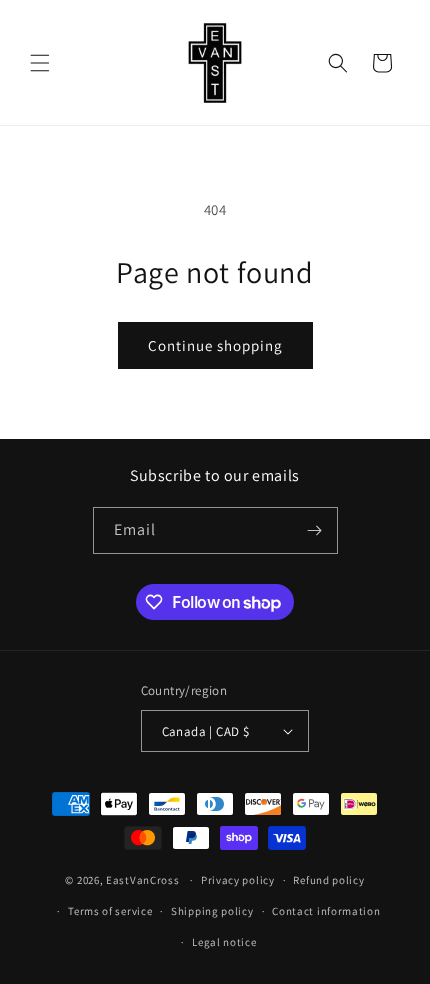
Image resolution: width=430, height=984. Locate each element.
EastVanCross (142, 880)
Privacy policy (238, 880)
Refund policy (328, 880)
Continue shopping (215, 345)
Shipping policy (212, 911)
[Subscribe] (315, 530)
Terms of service (110, 911)
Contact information (326, 911)
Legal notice (224, 942)
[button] (40, 63)
